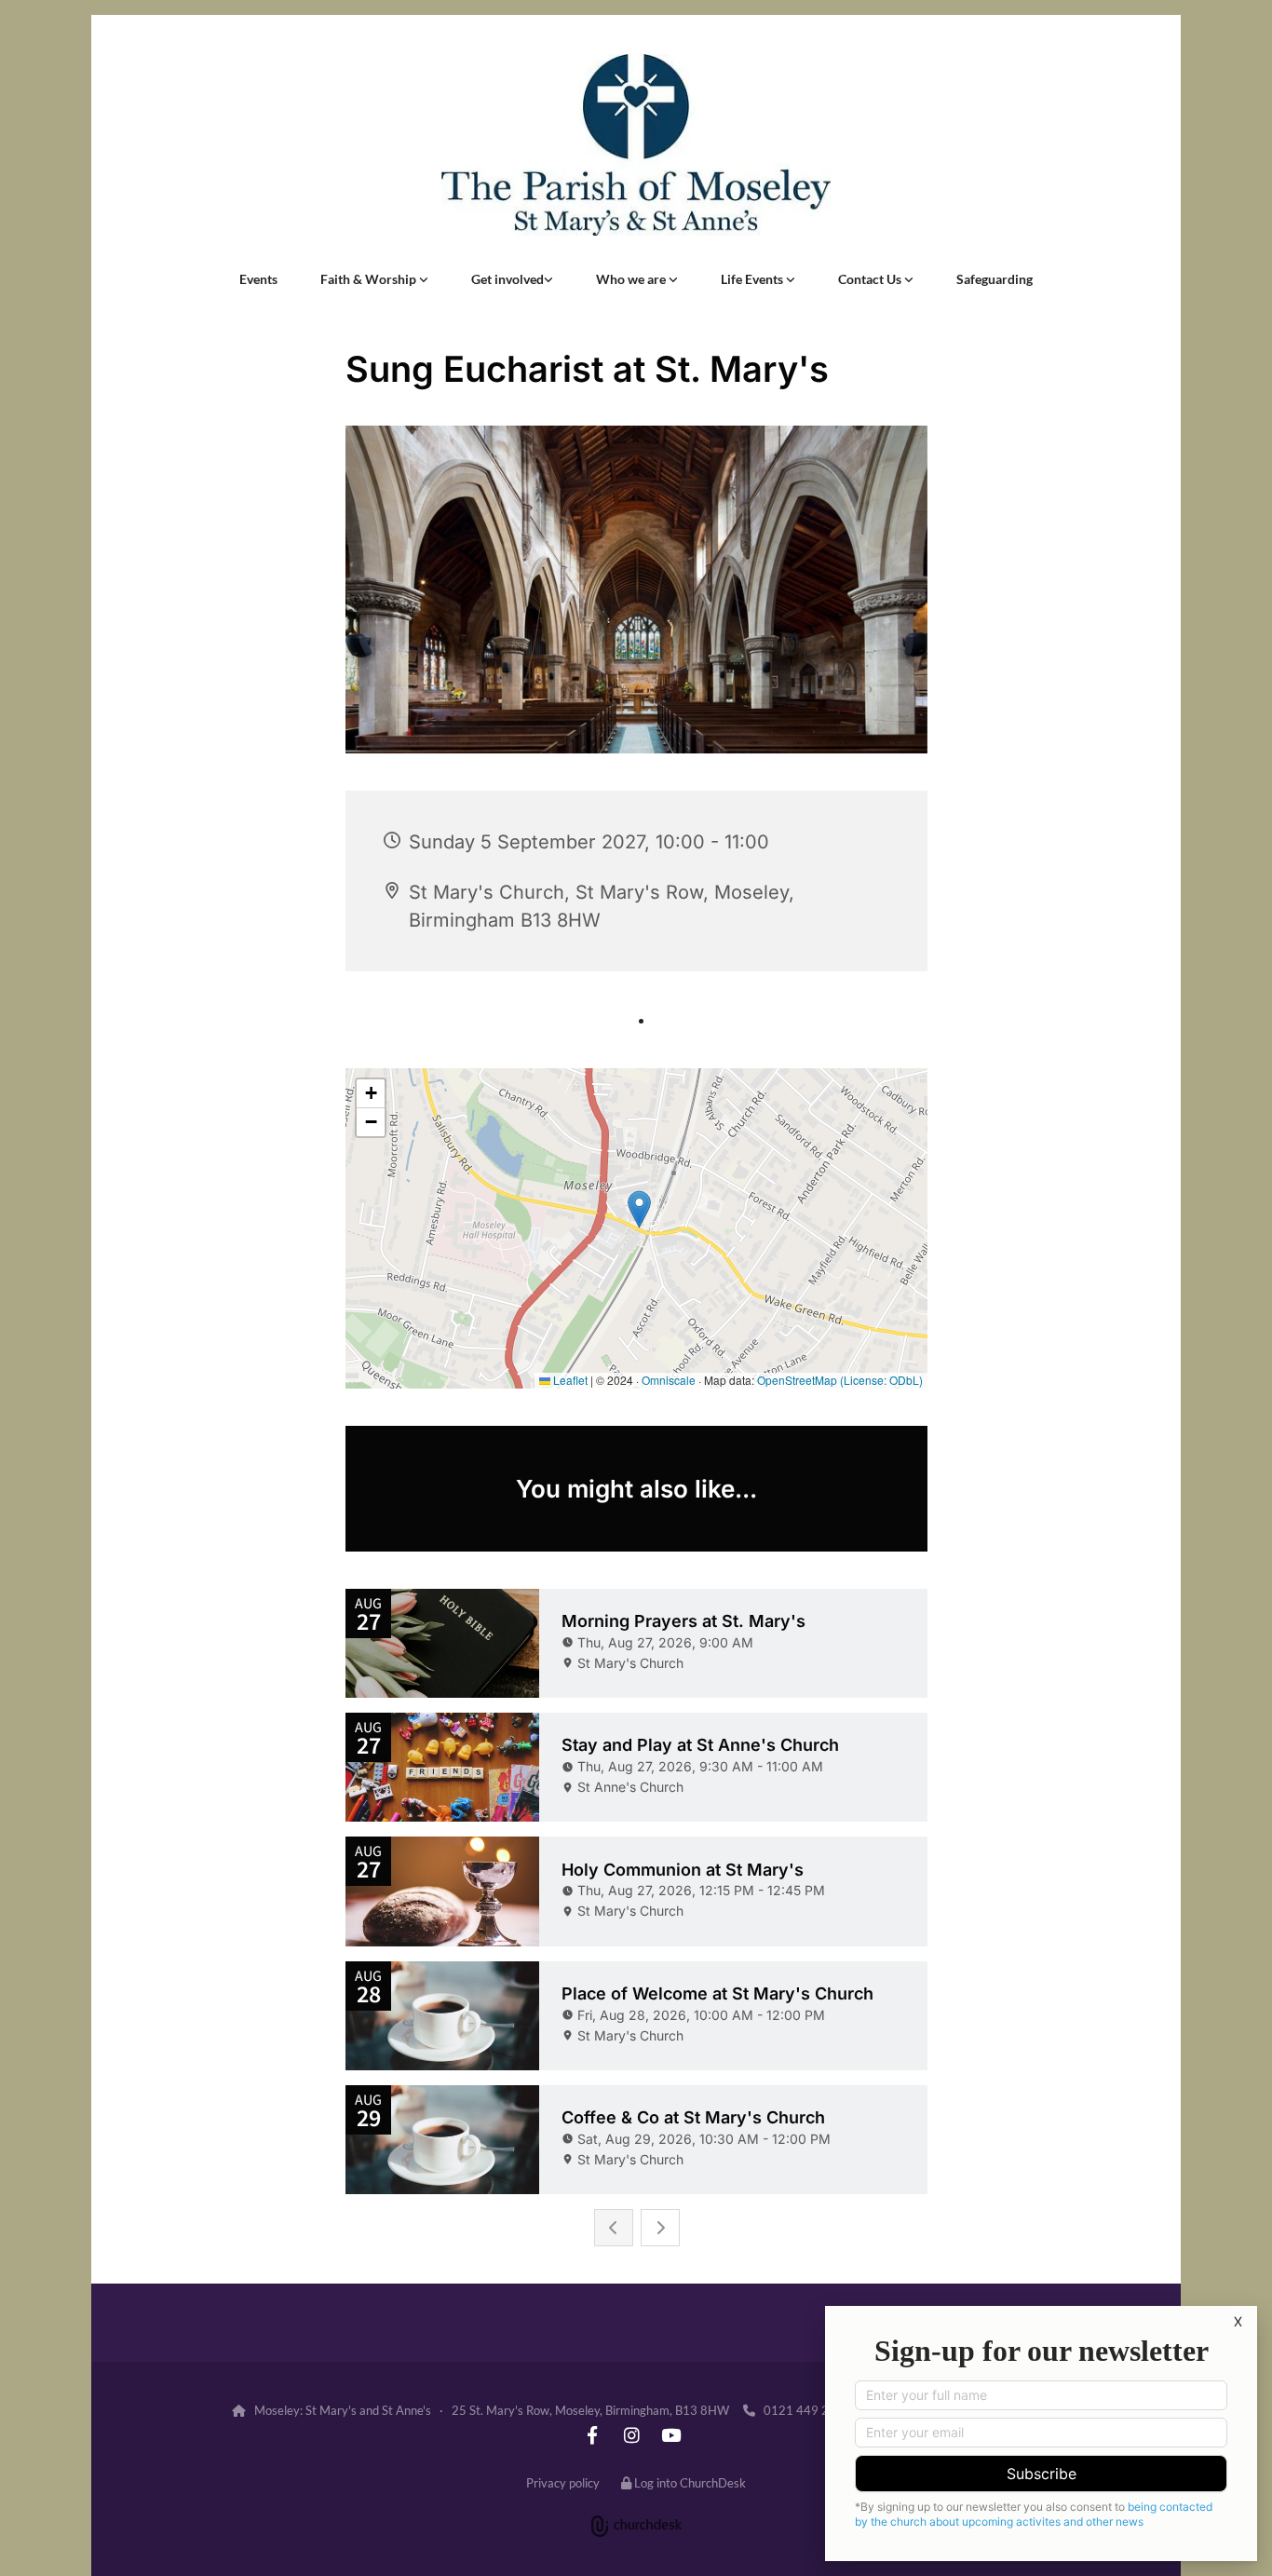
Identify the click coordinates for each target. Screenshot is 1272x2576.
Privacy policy (563, 2483)
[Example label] (592, 2434)
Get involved (507, 279)
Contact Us (871, 279)
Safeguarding (995, 279)
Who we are (632, 279)
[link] (374, 279)
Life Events (753, 279)
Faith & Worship (370, 279)
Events (258, 279)
